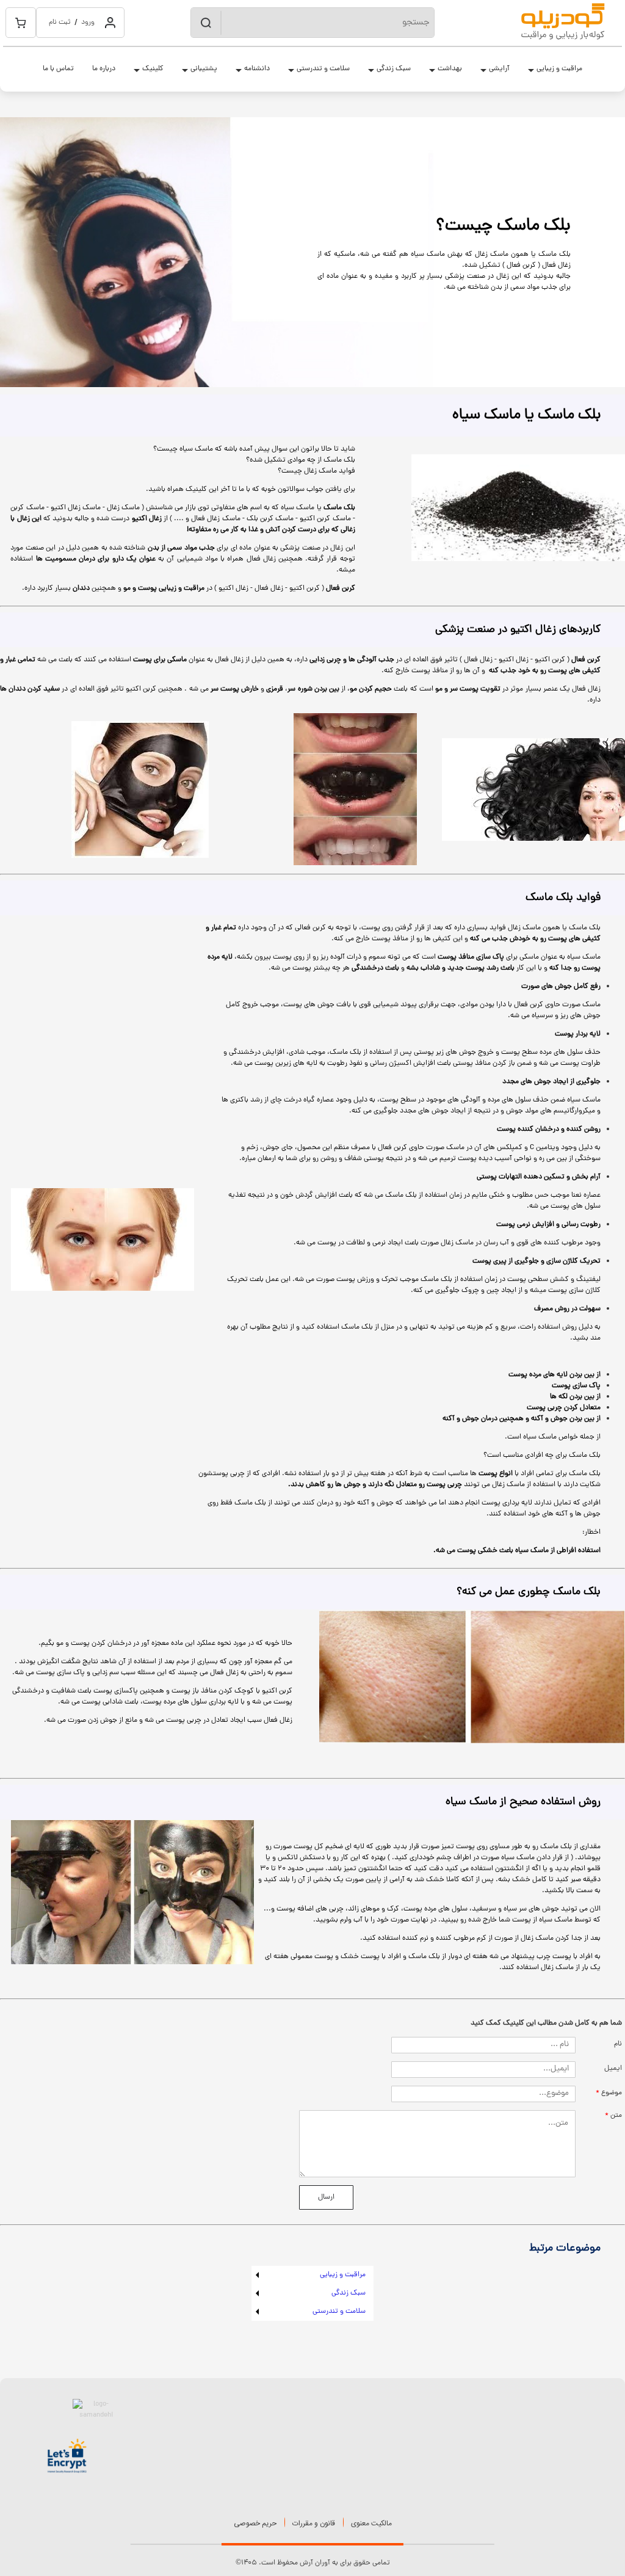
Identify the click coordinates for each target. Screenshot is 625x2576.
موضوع (612, 2093)
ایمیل (613, 2069)
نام (618, 2044)
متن (616, 2116)
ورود (88, 23)
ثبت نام (60, 23)
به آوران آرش (319, 2563)
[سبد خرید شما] (21, 23)
